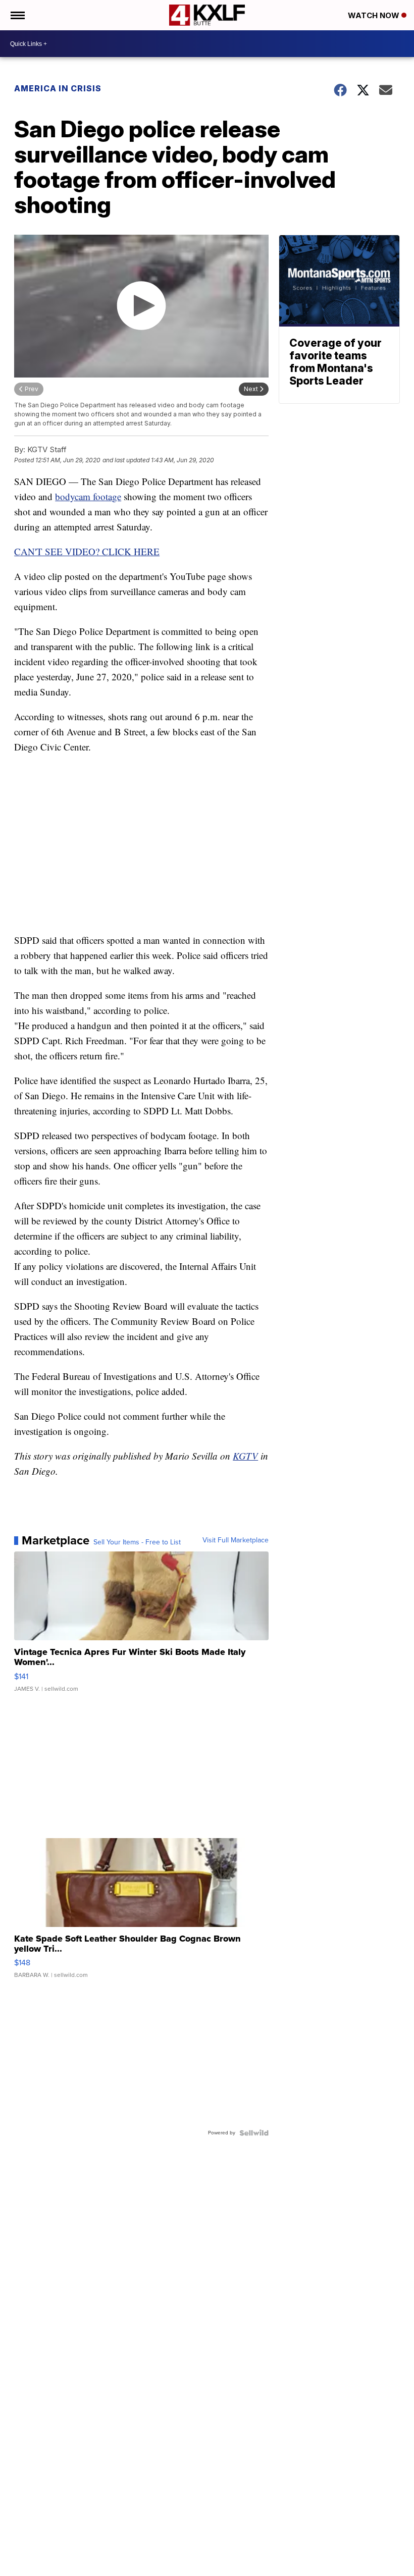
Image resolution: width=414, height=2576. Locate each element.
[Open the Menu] (17, 15)
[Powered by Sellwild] (254, 2133)
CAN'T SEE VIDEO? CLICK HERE (87, 551)
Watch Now (375, 15)
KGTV (245, 1456)
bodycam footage (88, 496)
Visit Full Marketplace (236, 1540)
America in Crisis (58, 88)
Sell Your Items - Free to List (137, 1542)
